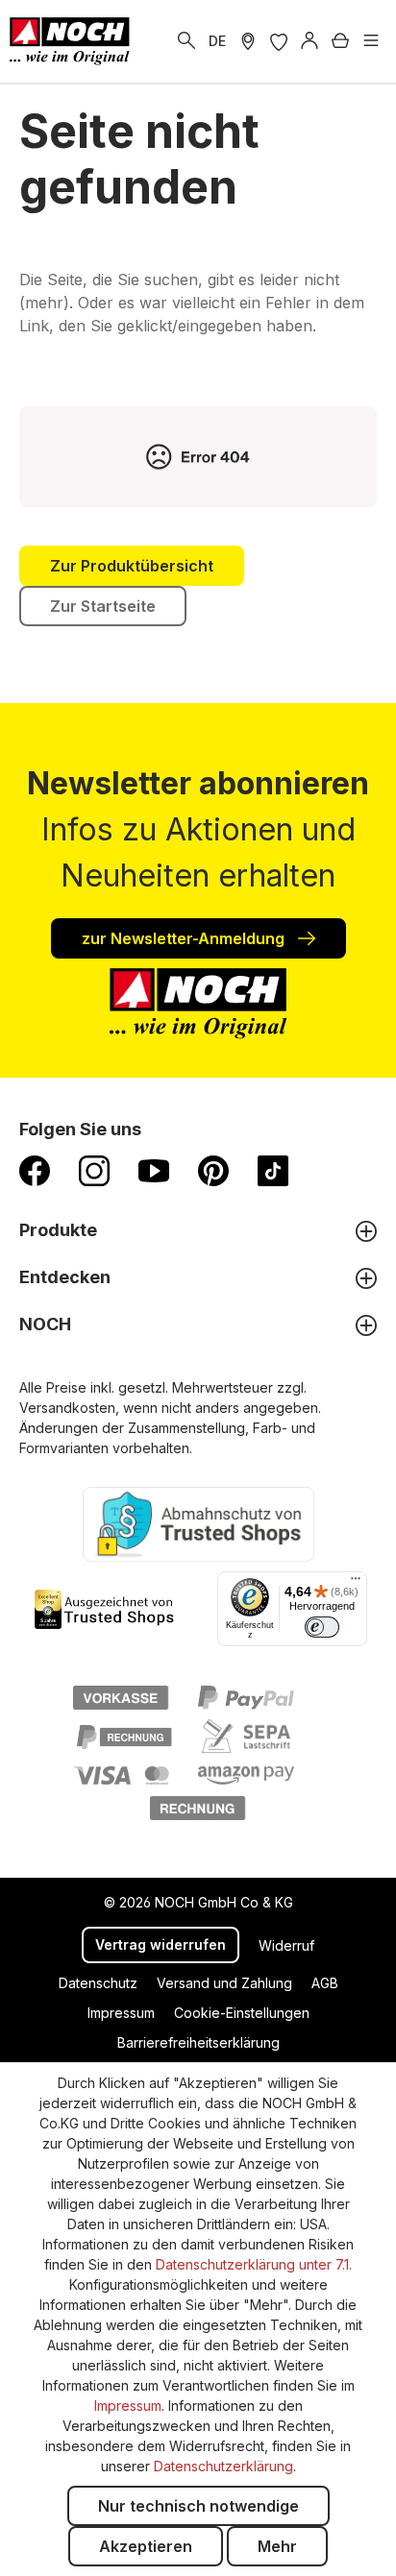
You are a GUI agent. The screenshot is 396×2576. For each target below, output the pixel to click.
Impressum (121, 2013)
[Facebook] (35, 1170)
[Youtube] (154, 1170)
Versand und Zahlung (224, 1983)
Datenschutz (98, 1983)
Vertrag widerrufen (161, 1944)
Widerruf (286, 1945)
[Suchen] (186, 41)
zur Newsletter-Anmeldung (185, 938)
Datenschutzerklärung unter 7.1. (254, 2264)
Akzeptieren (146, 2546)
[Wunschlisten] (279, 41)
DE (217, 41)
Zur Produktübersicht (132, 566)
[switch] (322, 1627)
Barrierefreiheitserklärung (198, 2042)
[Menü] (371, 41)
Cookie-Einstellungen (242, 2013)
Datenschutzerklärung (223, 2466)
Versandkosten (67, 1408)
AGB (325, 1983)
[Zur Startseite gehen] (70, 41)
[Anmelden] (309, 41)
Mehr (277, 2546)
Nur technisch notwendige (198, 2506)
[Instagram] (94, 1170)
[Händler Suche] (248, 41)
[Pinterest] (213, 1170)
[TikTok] (273, 1170)
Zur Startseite (103, 606)
